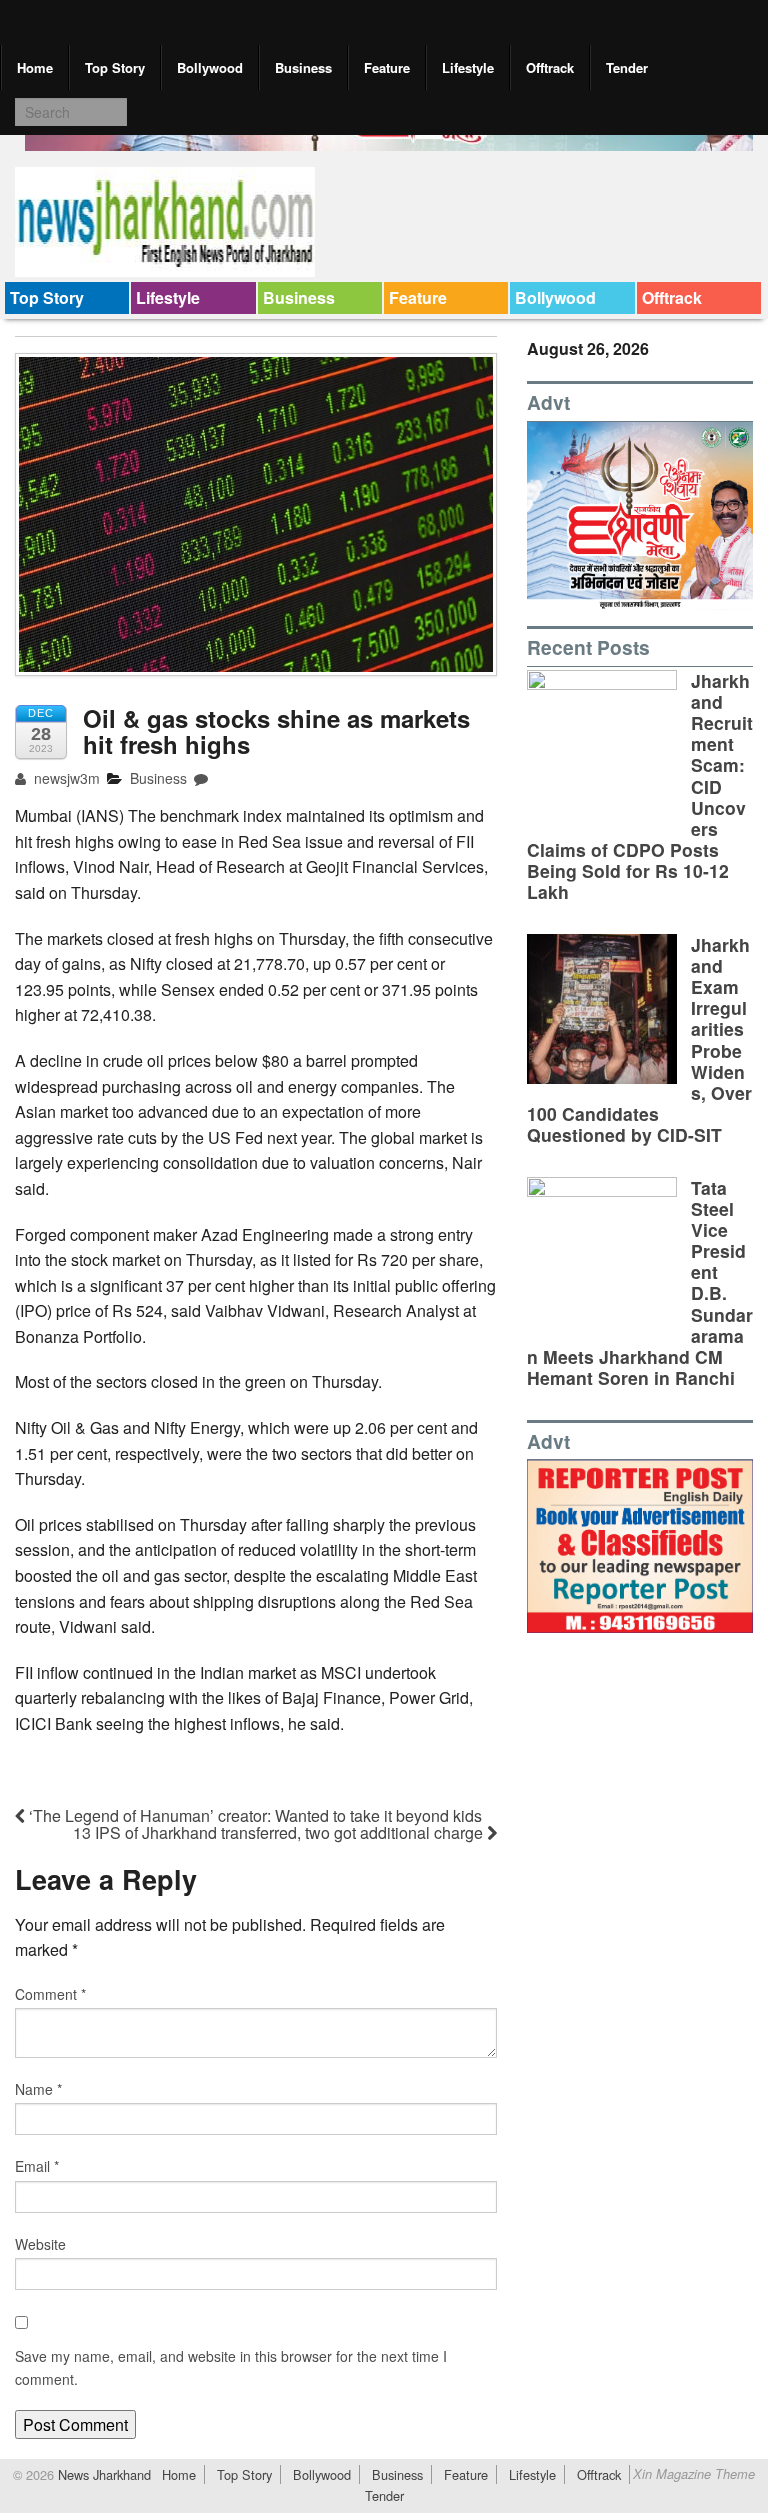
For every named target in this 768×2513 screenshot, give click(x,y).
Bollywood (210, 67)
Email (37, 2166)
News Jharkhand (102, 2474)
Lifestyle (468, 67)
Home (35, 67)
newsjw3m (65, 778)
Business (303, 67)
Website (40, 2244)
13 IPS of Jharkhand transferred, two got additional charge (280, 1832)
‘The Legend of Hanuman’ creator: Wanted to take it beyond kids (253, 1815)
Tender (627, 67)
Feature (387, 67)
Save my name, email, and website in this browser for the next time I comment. (231, 2367)
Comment (50, 1994)
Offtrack (550, 67)
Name (38, 2089)
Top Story (115, 67)
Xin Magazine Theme (694, 2474)
